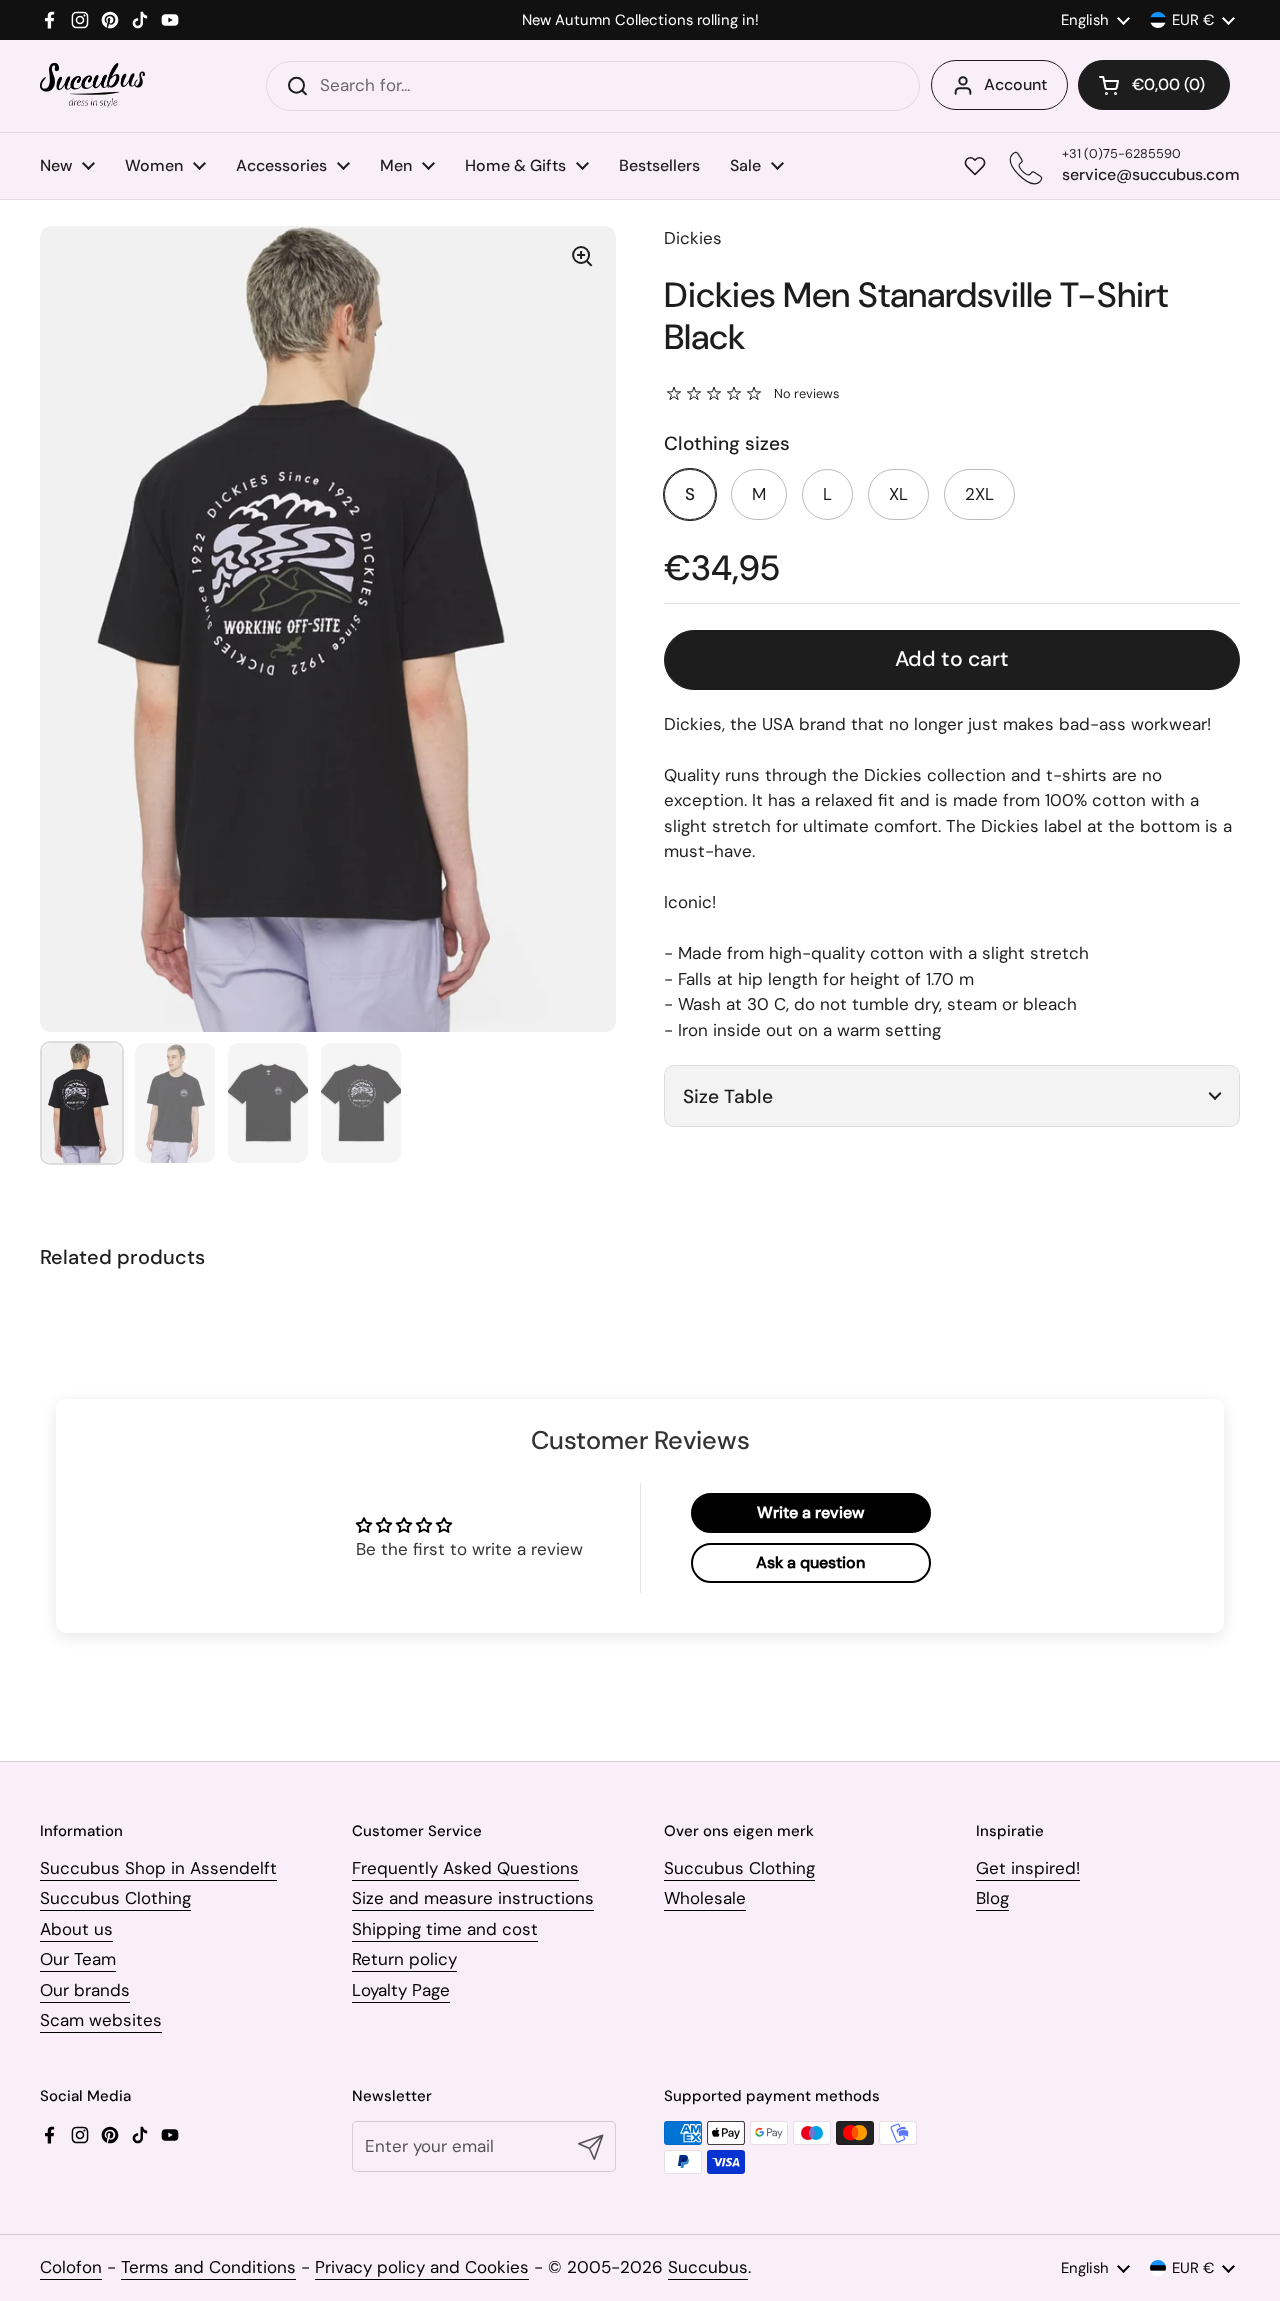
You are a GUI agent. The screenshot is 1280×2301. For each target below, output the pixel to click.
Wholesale (705, 1898)
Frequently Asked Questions (465, 1868)
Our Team (78, 1959)
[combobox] (593, 86)
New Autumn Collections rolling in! (640, 20)
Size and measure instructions (473, 1898)
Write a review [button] (810, 1512)
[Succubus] (92, 85)
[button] (1154, 85)
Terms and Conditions (208, 2267)
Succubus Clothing (115, 1898)
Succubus (708, 2267)
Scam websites (101, 2020)
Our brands (85, 1990)
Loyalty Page (401, 1990)
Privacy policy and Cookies (422, 2267)
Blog (992, 1898)
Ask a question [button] (810, 1562)
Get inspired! (1028, 1868)
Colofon (71, 2267)
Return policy (404, 1959)
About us (76, 1929)
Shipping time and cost (445, 1929)
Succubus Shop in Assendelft (158, 1868)
